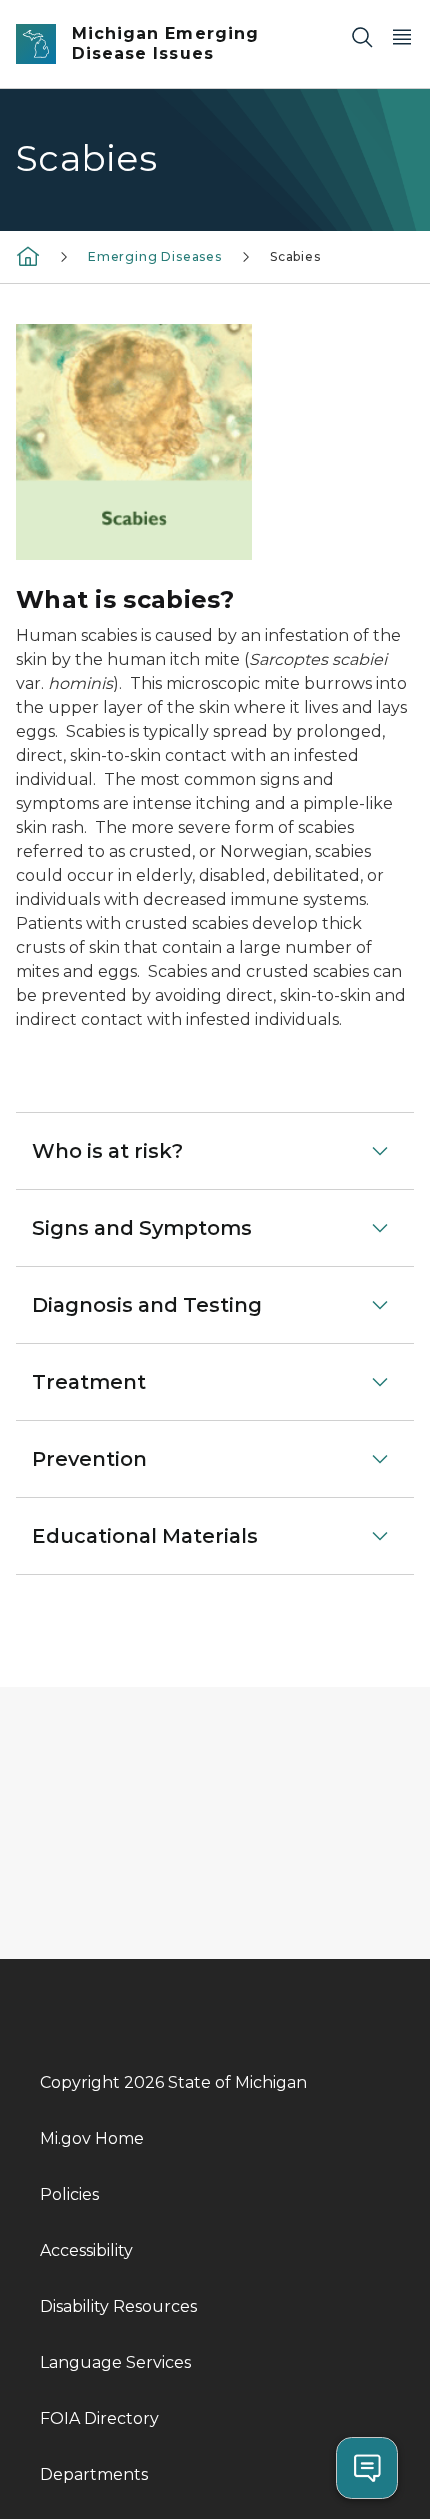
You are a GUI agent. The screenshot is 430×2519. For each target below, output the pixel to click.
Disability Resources (118, 2306)
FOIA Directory (99, 2418)
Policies (69, 2194)
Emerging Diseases (155, 256)
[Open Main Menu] (402, 36)
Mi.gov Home (92, 2138)
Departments (94, 2474)
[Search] (362, 36)
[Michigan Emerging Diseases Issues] (28, 255)
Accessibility (86, 2250)
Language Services (115, 2362)
